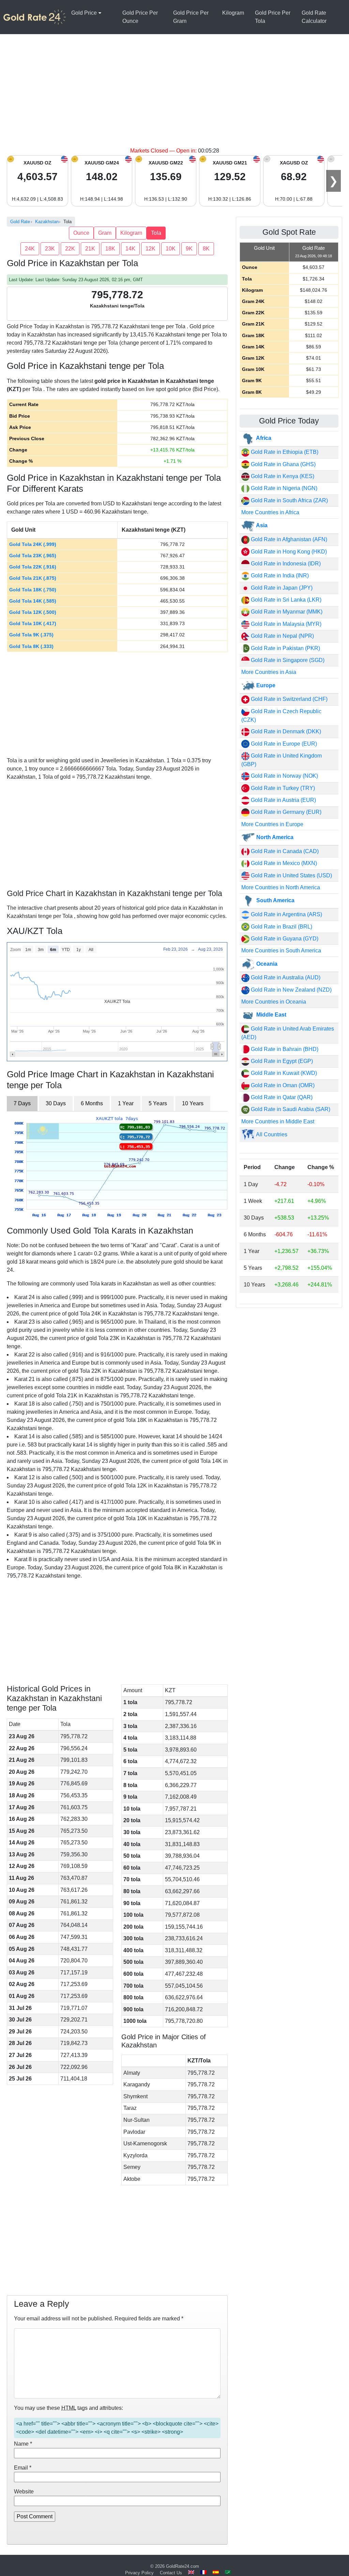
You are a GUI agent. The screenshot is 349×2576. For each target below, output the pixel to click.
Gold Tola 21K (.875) (33, 578)
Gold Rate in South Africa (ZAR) (289, 500)
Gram (105, 233)
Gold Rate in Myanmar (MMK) (286, 612)
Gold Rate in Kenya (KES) (282, 476)
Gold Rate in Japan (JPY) (281, 588)
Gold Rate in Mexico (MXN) (283, 863)
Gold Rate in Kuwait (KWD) (283, 1073)
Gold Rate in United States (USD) (291, 875)
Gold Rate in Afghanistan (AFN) (288, 539)
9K (189, 249)
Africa (263, 438)
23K (50, 249)
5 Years (158, 1103)
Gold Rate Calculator (314, 17)
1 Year (126, 1103)
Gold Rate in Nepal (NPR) (282, 636)
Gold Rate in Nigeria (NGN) (283, 488)
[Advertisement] (174, 96)
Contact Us (171, 2573)
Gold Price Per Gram (191, 17)
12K (150, 249)
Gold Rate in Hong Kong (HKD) (288, 552)
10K (171, 249)
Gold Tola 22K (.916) (33, 567)
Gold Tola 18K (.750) (33, 590)
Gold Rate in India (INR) (279, 575)
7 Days (22, 1103)
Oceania (266, 964)
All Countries (271, 1134)
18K (110, 249)
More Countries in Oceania (274, 1002)
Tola (156, 233)
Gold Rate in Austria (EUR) (283, 800)
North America (274, 837)
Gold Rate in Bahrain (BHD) (284, 1049)
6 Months (92, 1103)
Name (23, 2444)
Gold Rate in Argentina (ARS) (286, 914)
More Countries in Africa (270, 512)
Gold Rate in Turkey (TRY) (282, 788)
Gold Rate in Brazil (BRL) (281, 927)
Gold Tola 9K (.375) (31, 635)
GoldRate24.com (183, 2566)
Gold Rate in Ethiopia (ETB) (284, 452)
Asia (261, 525)
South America (275, 900)
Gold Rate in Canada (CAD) (284, 851)
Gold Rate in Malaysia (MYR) (285, 624)
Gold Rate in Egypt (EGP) (281, 1061)
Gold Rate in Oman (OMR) (282, 1085)
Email (23, 2468)
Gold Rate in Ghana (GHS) (283, 464)
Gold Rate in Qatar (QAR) (281, 1097)
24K (30, 249)
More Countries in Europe (272, 824)
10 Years (193, 1103)
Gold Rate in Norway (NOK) (284, 776)
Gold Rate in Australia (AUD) (285, 977)
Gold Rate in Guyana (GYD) (284, 939)
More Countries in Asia (269, 672)
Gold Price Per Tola (273, 17)
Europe (265, 685)
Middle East (271, 1015)
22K (70, 249)
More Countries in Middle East (278, 1121)
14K (130, 249)
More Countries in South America (281, 951)
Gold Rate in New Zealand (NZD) (291, 990)
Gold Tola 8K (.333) (31, 646)
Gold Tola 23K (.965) (33, 556)
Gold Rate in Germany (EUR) (285, 812)
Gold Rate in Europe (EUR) (283, 744)
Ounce (81, 233)
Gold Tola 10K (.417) (33, 623)
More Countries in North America (281, 887)
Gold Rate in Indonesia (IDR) (285, 564)
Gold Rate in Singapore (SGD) (287, 660)
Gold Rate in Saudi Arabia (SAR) (290, 1109)
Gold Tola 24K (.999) (33, 544)
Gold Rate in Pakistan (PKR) (285, 648)
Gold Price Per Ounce (140, 17)
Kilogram (233, 13)
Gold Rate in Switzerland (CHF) (289, 699)
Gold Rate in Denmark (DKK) (285, 731)
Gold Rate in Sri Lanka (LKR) (285, 600)
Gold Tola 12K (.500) (33, 612)
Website (24, 2492)
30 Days (56, 1103)
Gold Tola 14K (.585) (33, 601)
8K (206, 249)
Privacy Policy (139, 2573)
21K (90, 249)
